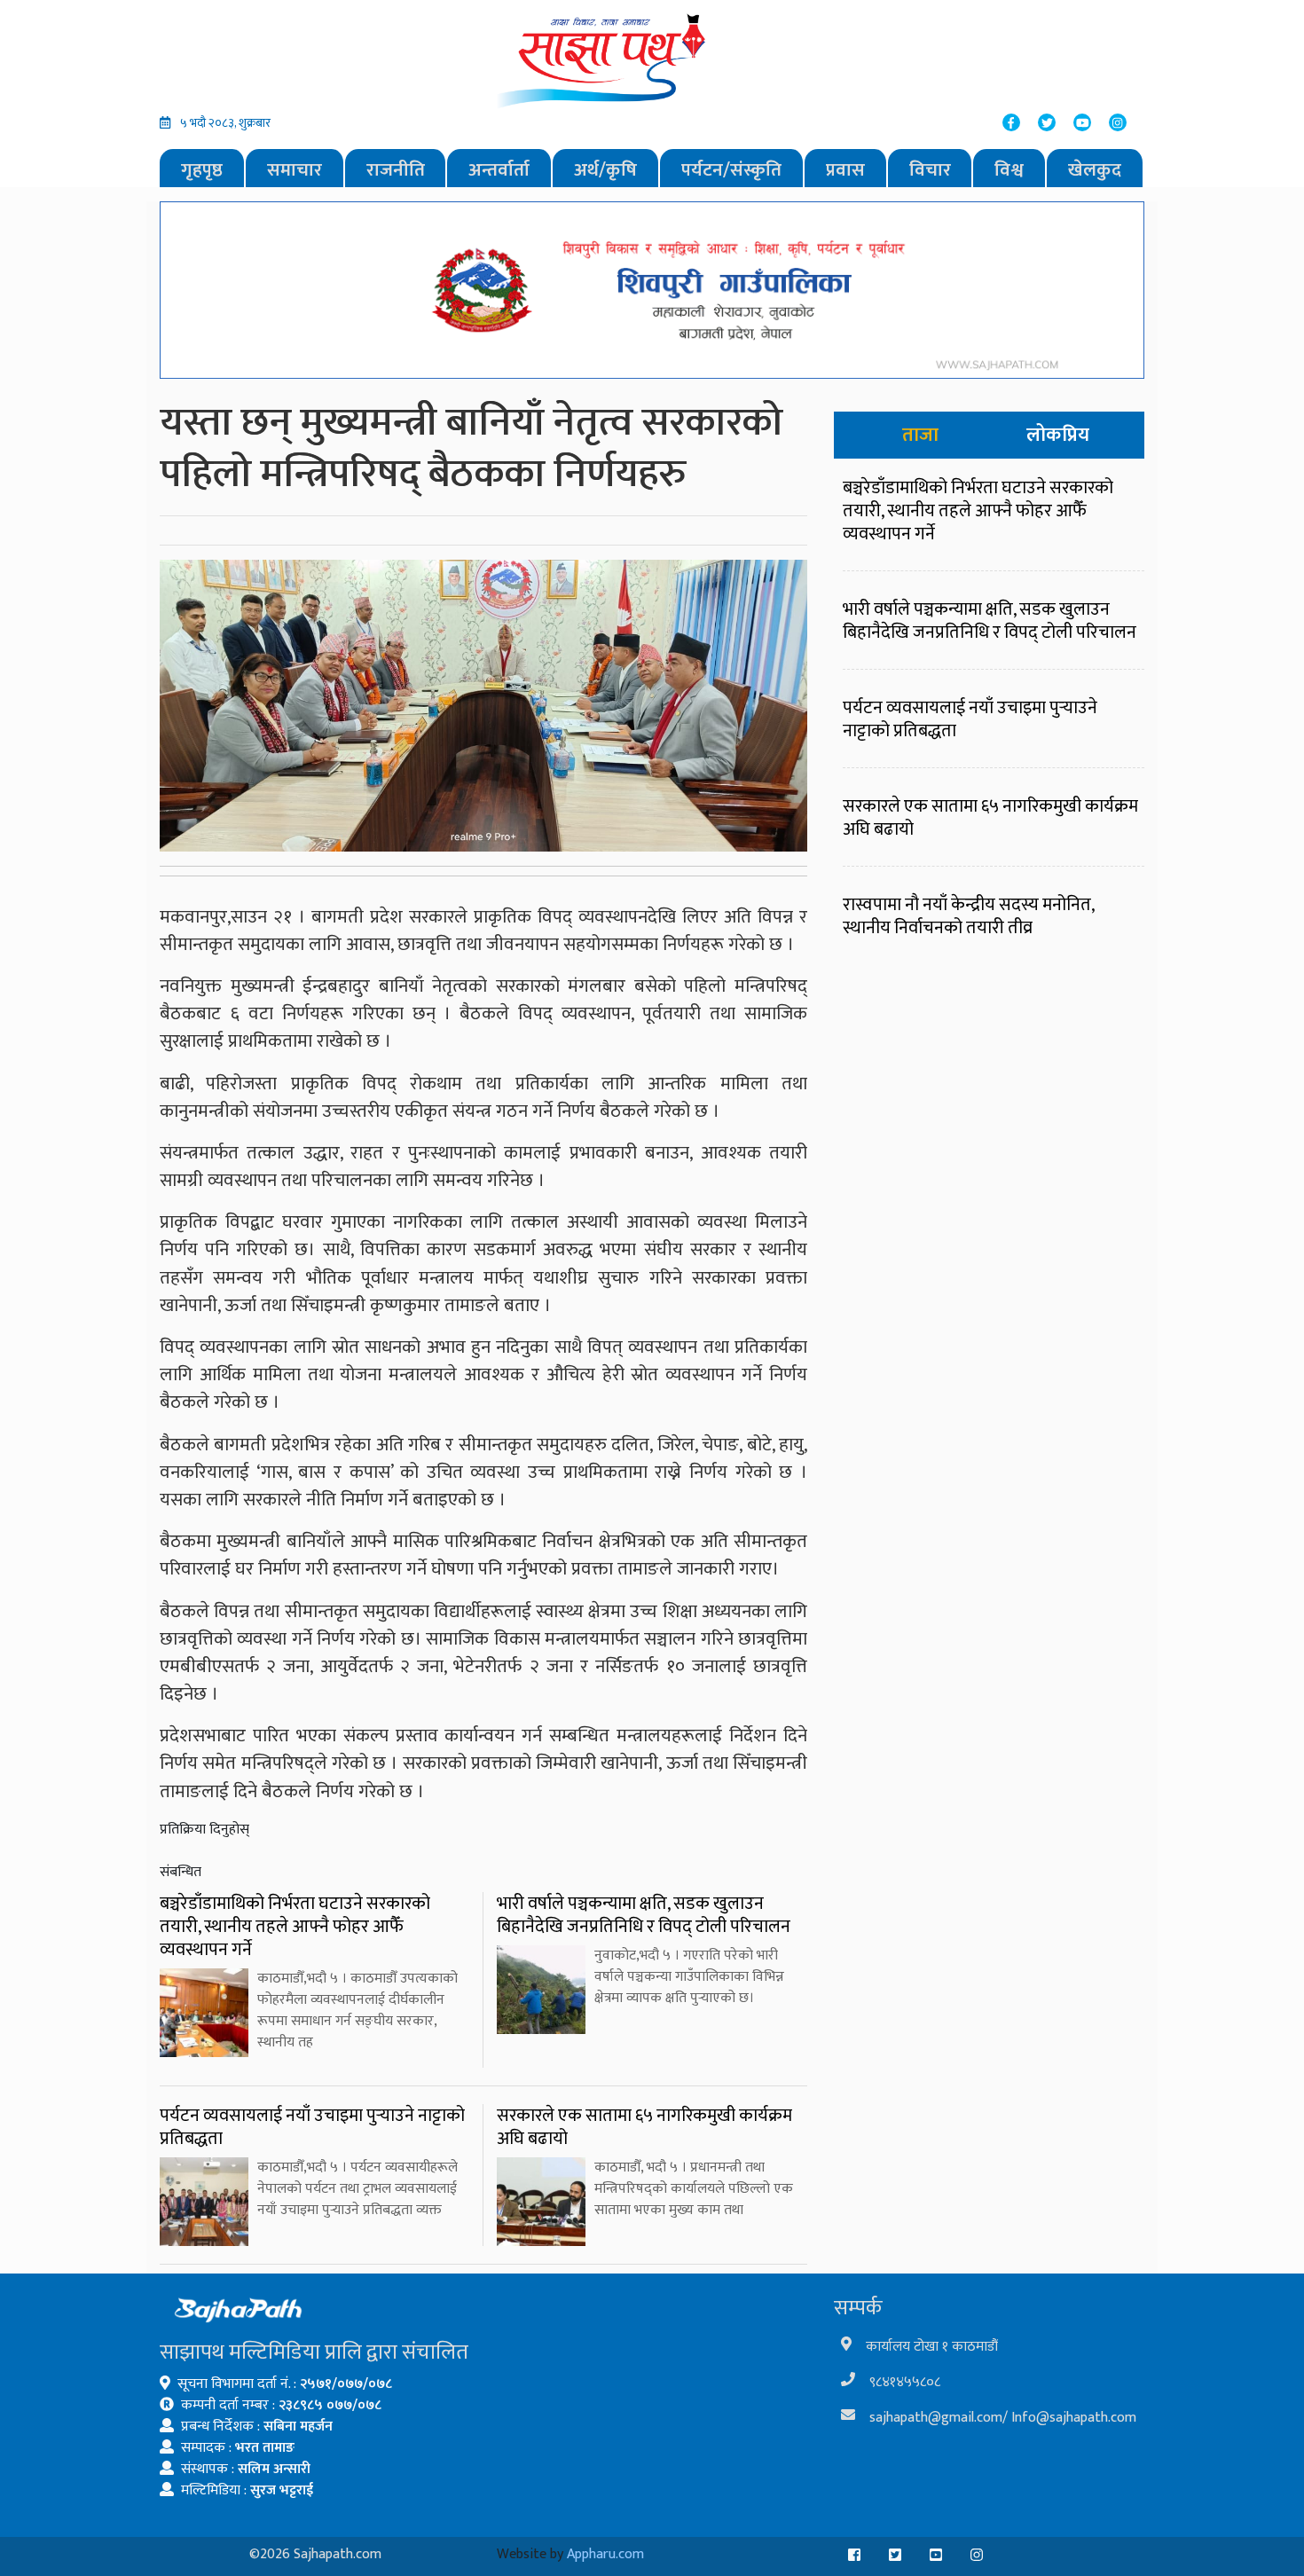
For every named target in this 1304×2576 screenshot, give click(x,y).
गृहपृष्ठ (202, 170)
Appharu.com (605, 2554)
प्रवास (845, 170)
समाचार (295, 170)
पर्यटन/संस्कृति (731, 170)
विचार (930, 170)
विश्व (1009, 170)
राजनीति (396, 170)
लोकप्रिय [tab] (1058, 435)
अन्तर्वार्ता (499, 170)
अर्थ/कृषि (605, 170)
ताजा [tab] (920, 435)
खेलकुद (1095, 170)
